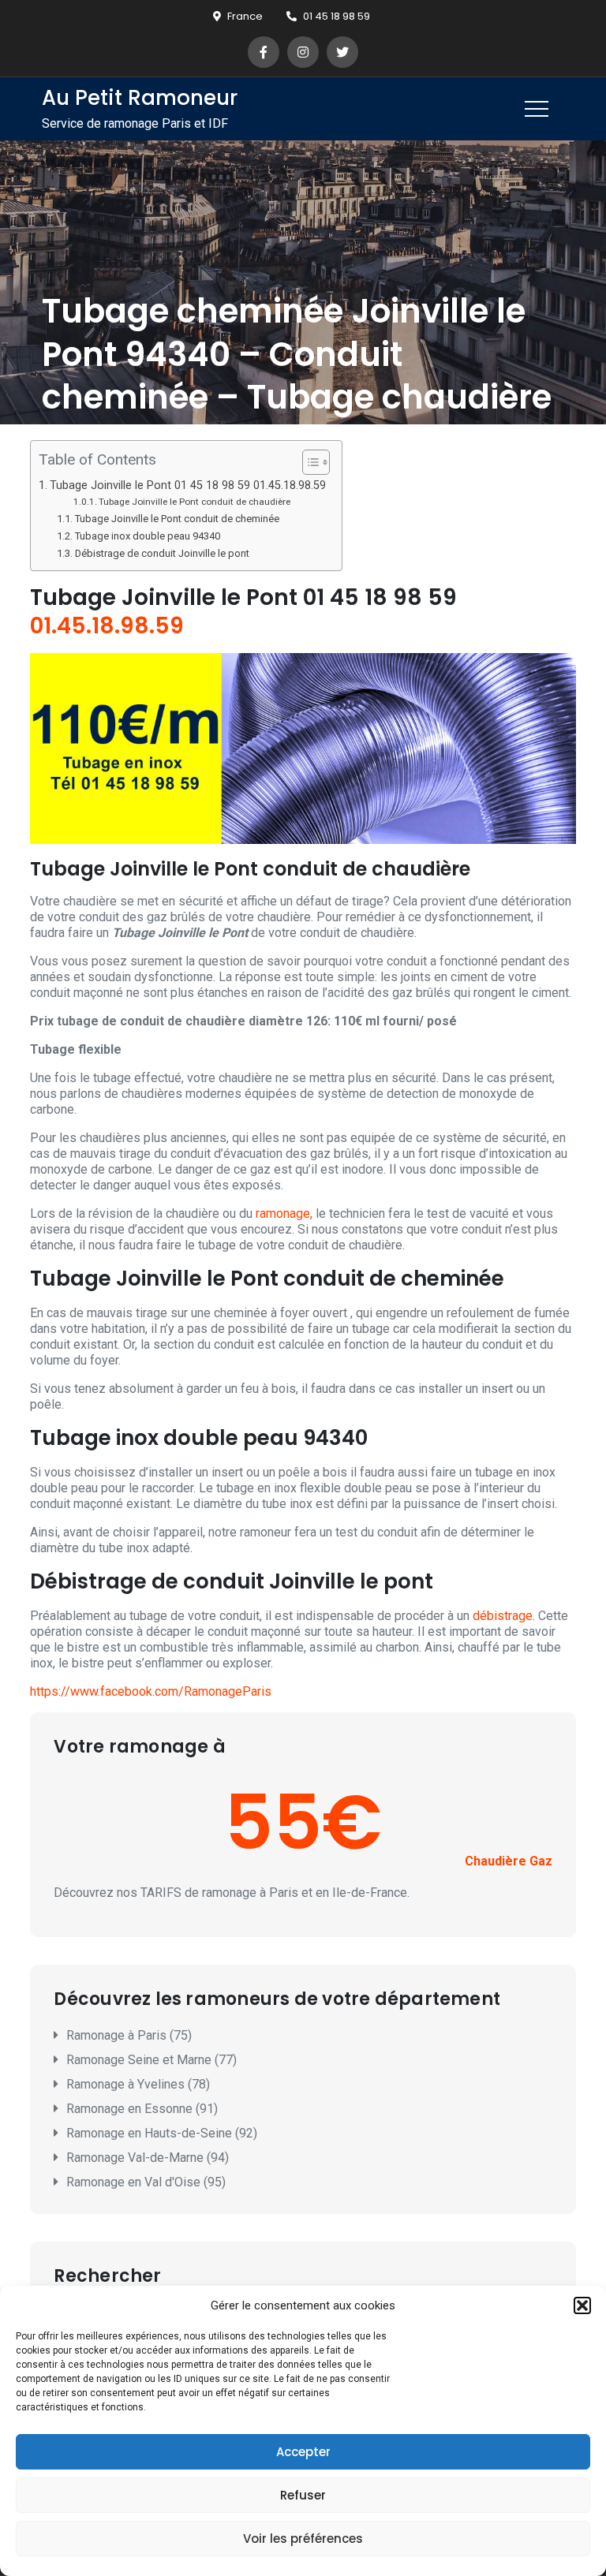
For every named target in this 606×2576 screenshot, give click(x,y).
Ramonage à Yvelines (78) (138, 2084)
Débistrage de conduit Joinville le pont (162, 553)
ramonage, (284, 1213)
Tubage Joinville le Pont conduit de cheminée (177, 519)
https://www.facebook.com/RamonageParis (151, 1691)
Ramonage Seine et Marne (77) (151, 2060)
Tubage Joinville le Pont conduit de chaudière (195, 502)
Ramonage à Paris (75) (129, 2035)
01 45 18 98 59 (337, 16)
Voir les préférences (303, 2539)
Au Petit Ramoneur (140, 98)
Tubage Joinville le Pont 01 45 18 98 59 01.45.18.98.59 (188, 485)
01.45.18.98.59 (107, 626)
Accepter (303, 2452)
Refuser (303, 2495)
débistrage (503, 1616)
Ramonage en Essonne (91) (142, 2109)
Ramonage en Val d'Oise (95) (146, 2182)
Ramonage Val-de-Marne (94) (148, 2158)
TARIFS (161, 1893)
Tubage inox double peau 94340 (148, 536)
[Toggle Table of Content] (308, 462)
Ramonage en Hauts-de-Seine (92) (162, 2133)
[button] (582, 2305)
